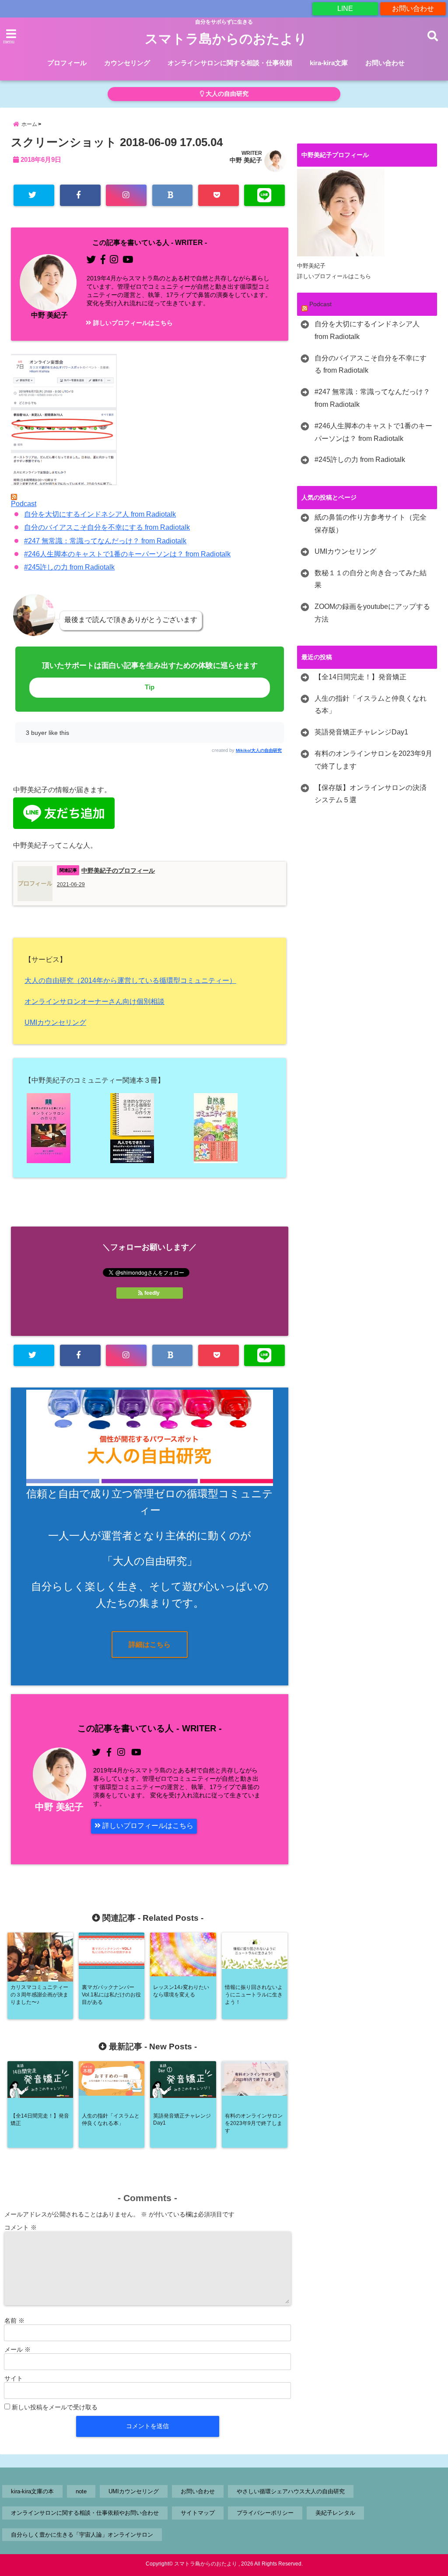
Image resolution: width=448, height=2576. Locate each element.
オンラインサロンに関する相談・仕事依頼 (230, 63)
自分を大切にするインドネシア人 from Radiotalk (100, 514)
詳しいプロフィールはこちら (132, 323)
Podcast (24, 504)
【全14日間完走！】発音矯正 (360, 677)
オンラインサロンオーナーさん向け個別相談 (94, 1001)
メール (17, 2349)
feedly (152, 1293)
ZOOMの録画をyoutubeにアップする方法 (372, 613)
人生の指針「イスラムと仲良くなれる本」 (371, 705)
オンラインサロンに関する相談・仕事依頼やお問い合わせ (85, 2513)
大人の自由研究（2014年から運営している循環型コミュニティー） (130, 980)
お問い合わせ (413, 9)
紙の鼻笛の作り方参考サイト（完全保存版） (371, 524)
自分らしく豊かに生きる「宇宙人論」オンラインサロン (82, 2535)
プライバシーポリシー (265, 2513)
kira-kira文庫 (329, 63)
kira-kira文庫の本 (32, 2491)
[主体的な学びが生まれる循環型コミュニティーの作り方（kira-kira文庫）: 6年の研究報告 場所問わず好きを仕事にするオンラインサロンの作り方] (150, 1128)
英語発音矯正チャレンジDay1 (361, 732)
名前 (14, 2321)
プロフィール (67, 63)
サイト (14, 2378)
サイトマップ (198, 2513)
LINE (345, 9)
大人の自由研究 (226, 94)
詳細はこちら (150, 1645)
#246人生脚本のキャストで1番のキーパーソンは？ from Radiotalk (127, 554)
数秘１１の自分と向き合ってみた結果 (371, 579)
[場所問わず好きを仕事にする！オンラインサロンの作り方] (66, 1128)
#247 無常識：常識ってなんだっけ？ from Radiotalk (105, 541)
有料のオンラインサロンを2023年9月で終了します (373, 760)
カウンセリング (127, 63)
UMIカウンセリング (55, 1022)
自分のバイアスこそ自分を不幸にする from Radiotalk (107, 527)
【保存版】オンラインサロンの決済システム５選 (371, 794)
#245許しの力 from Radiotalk (69, 567)
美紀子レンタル (335, 2513)
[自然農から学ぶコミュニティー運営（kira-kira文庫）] (233, 1128)
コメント (21, 2227)
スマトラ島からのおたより (226, 39)
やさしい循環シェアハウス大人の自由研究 (291, 2491)
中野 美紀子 (246, 160)
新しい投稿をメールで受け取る (55, 2407)
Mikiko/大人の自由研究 (259, 750)
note (81, 2491)
